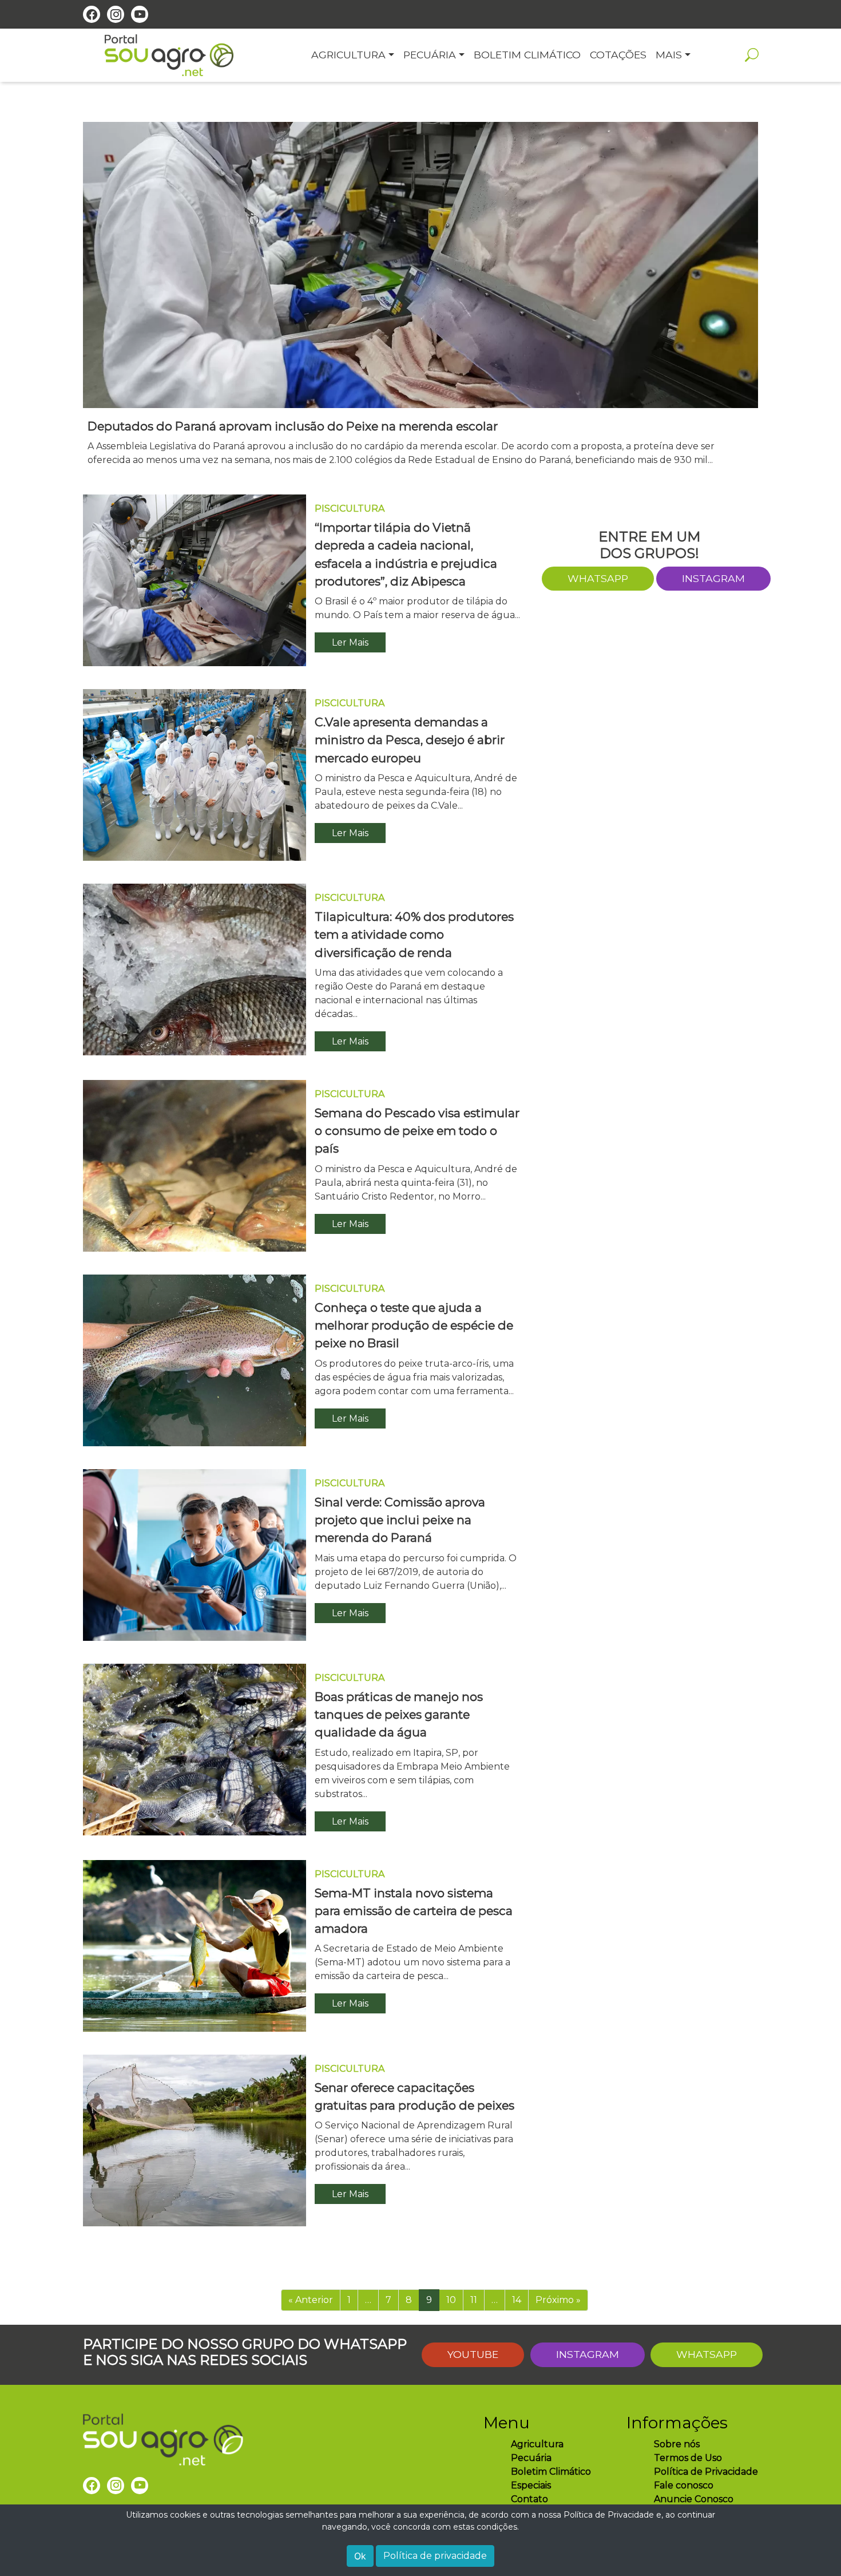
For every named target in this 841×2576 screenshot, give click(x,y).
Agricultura (537, 2444)
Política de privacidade (435, 2556)
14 (517, 2300)
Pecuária (531, 2458)
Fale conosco (684, 2485)
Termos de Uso (688, 2458)
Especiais (531, 2485)
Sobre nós (677, 2444)
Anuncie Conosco (694, 2499)
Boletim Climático (551, 2472)
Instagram (713, 578)
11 (474, 2300)
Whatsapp (707, 2354)
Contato (529, 2499)
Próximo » (558, 2300)
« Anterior (311, 2300)
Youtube (473, 2354)
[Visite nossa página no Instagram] (116, 14)
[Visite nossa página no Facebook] (92, 14)
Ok (360, 2556)
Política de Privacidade (706, 2472)
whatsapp (598, 578)
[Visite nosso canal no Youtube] (140, 14)
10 (451, 2300)
